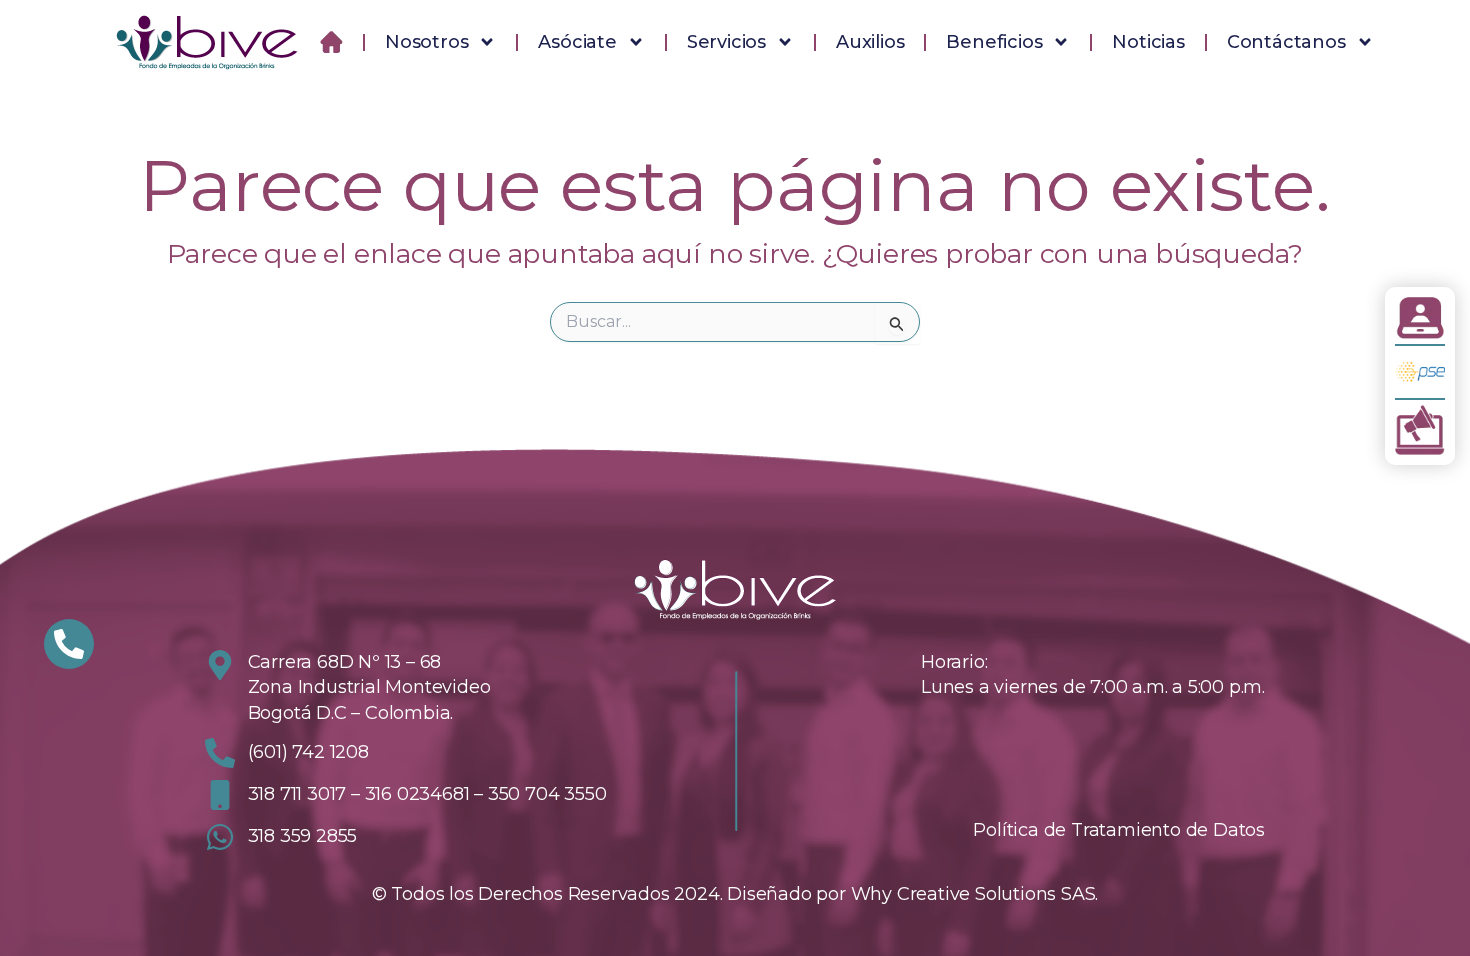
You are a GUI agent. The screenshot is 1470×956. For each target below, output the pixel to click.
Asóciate (578, 42)
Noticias (1149, 42)
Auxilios (870, 42)
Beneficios (995, 42)
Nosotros (426, 42)
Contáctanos (1286, 42)
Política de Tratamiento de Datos (1119, 830)
